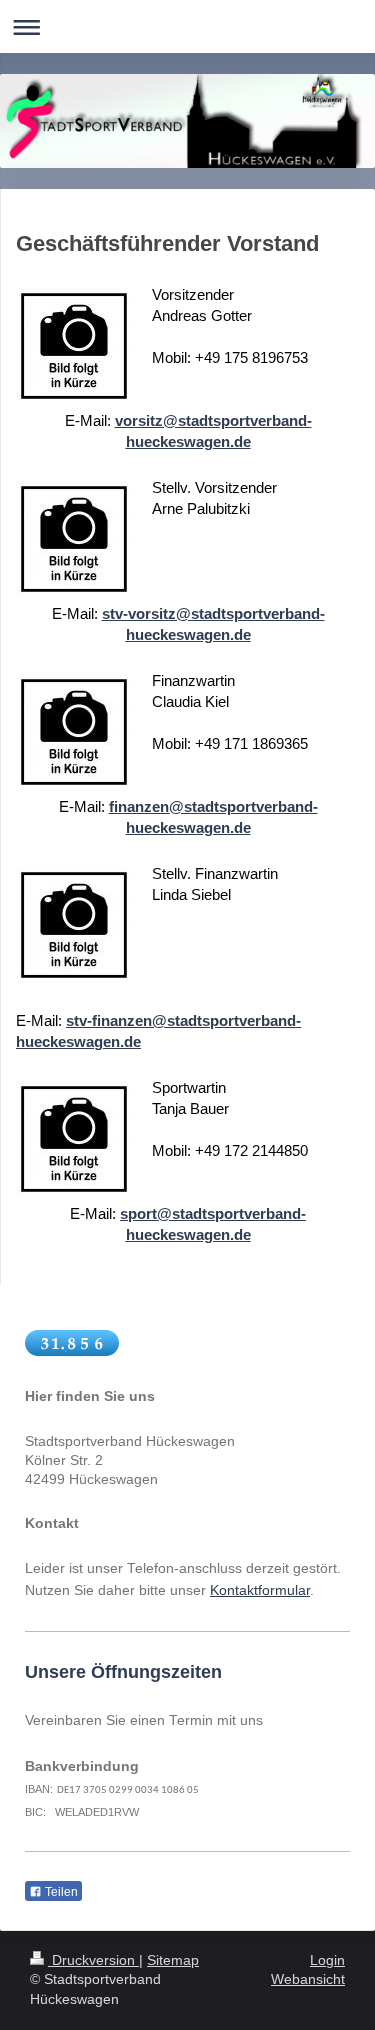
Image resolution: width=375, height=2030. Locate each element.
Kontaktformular (260, 1590)
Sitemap (173, 1960)
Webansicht (308, 1979)
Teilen (60, 1892)
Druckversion (93, 1960)
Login (327, 1960)
